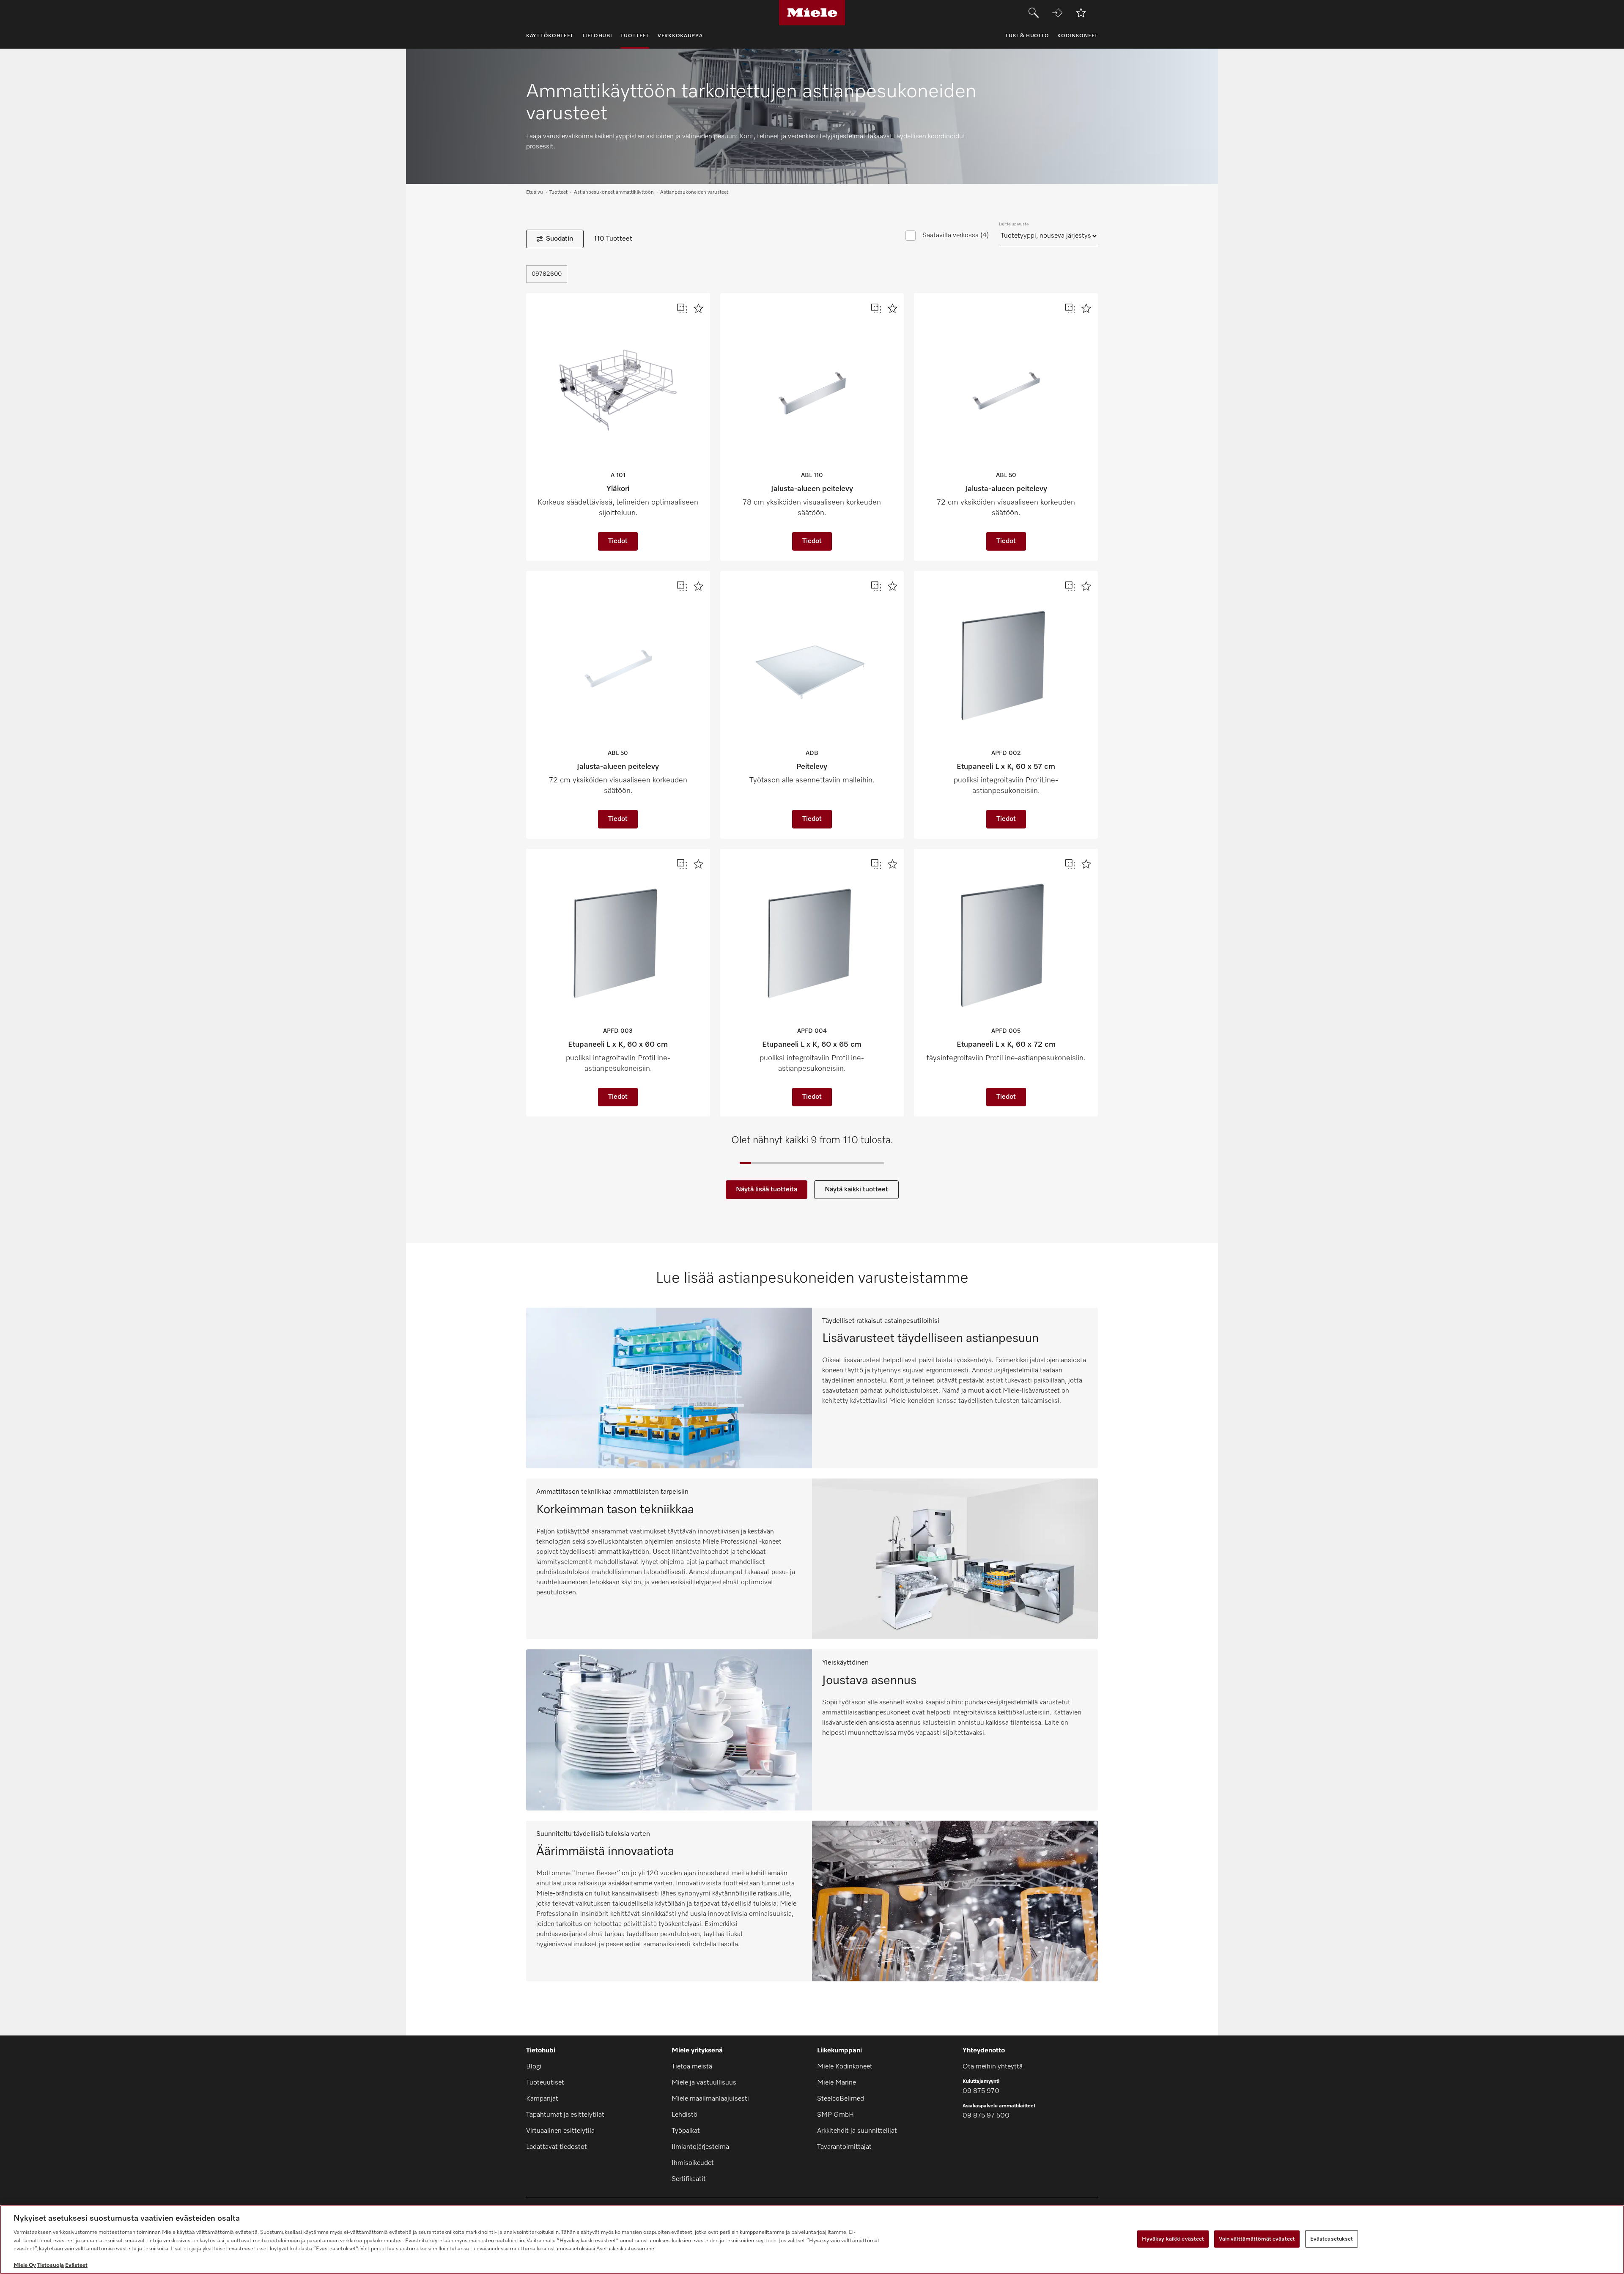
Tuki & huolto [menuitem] (1027, 36)
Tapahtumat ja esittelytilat (565, 2115)
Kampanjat (542, 2099)
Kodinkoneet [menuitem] (1078, 36)
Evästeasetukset (1332, 2239)
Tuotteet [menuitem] (635, 36)
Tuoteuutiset (545, 2083)
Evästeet (76, 2265)
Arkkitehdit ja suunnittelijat (857, 2131)
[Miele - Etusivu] (812, 13)
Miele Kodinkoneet (845, 2067)
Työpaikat (686, 2131)
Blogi (534, 2067)
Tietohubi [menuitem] (597, 36)
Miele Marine (837, 2083)
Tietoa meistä (692, 2067)
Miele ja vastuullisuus (704, 2083)
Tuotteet (558, 192)
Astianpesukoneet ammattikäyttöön (614, 192)
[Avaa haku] (1034, 13)
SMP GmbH (835, 2115)
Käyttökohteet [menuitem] (550, 36)
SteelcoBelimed (841, 2099)
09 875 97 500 (986, 2116)
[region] (812, 2240)
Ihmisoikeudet (693, 2163)
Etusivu (535, 192)
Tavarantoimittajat (844, 2147)
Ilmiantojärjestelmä (700, 2147)
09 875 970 (981, 2091)
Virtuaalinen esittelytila (560, 2131)
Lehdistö (684, 2115)
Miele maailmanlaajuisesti (710, 2099)
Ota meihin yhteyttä (993, 2067)
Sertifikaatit (689, 2179)
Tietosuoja (51, 2265)
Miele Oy (25, 2265)
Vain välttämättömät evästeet (1257, 2239)
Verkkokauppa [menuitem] (680, 36)
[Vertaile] (682, 309)
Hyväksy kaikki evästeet (1173, 2239)
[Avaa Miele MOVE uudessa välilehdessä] (1057, 13)
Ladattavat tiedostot (557, 2147)
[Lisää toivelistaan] (1081, 13)
